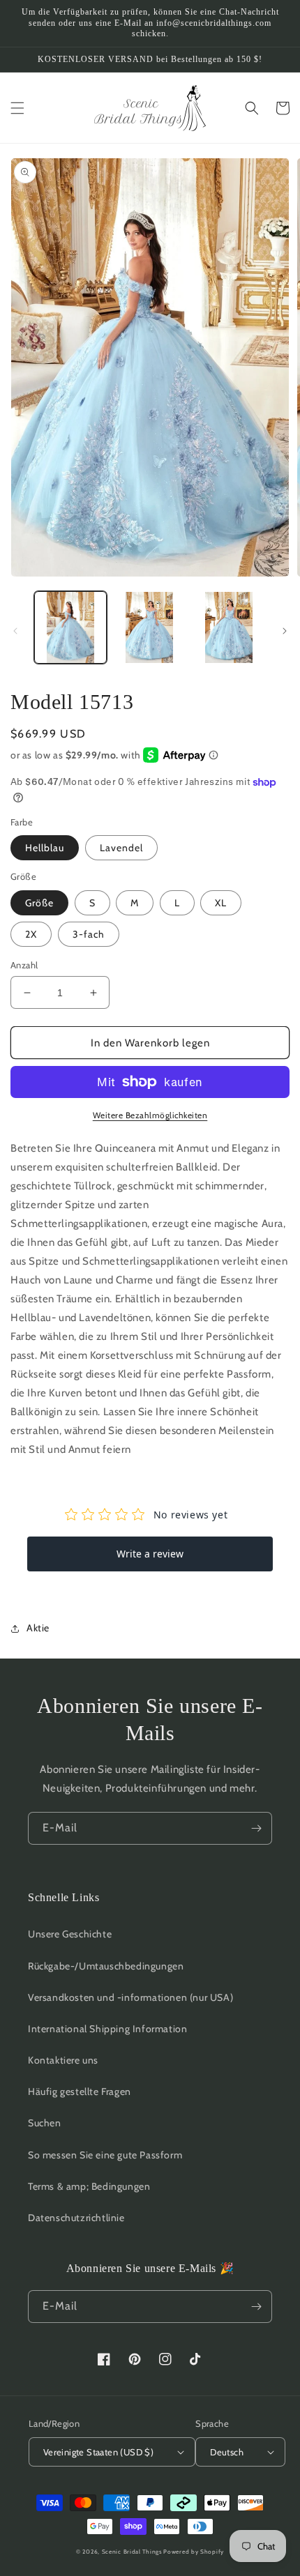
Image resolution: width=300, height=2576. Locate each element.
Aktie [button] (38, 1628)
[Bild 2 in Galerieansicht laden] (150, 627)
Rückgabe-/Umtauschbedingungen (106, 1966)
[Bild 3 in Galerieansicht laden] (229, 627)
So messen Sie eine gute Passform (105, 2155)
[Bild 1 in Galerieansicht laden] (70, 627)
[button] (17, 108)
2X (31, 934)
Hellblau (45, 848)
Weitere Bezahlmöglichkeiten (150, 1115)
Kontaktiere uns (63, 2060)
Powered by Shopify (194, 2552)
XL (221, 903)
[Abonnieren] (256, 1828)
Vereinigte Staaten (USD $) (98, 2452)
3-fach (89, 934)
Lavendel (121, 848)
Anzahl (24, 965)
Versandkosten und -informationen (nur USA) (130, 1997)
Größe (39, 903)
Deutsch (227, 2452)
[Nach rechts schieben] (285, 631)
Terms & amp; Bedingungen (89, 2186)
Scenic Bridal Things (132, 2552)
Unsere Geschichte (70, 1934)
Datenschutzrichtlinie (76, 2218)
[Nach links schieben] (15, 631)
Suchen (45, 2123)
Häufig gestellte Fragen (80, 2091)
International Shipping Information (107, 2029)
